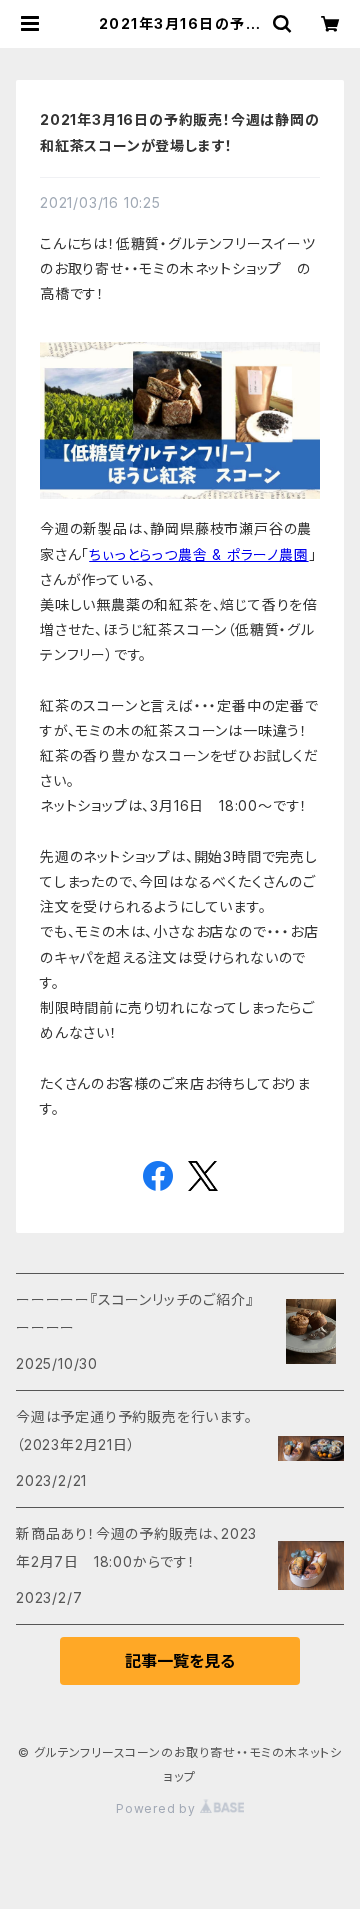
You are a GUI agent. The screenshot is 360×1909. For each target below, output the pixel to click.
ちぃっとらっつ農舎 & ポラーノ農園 (198, 554)
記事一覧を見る (180, 1661)
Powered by (158, 1808)
